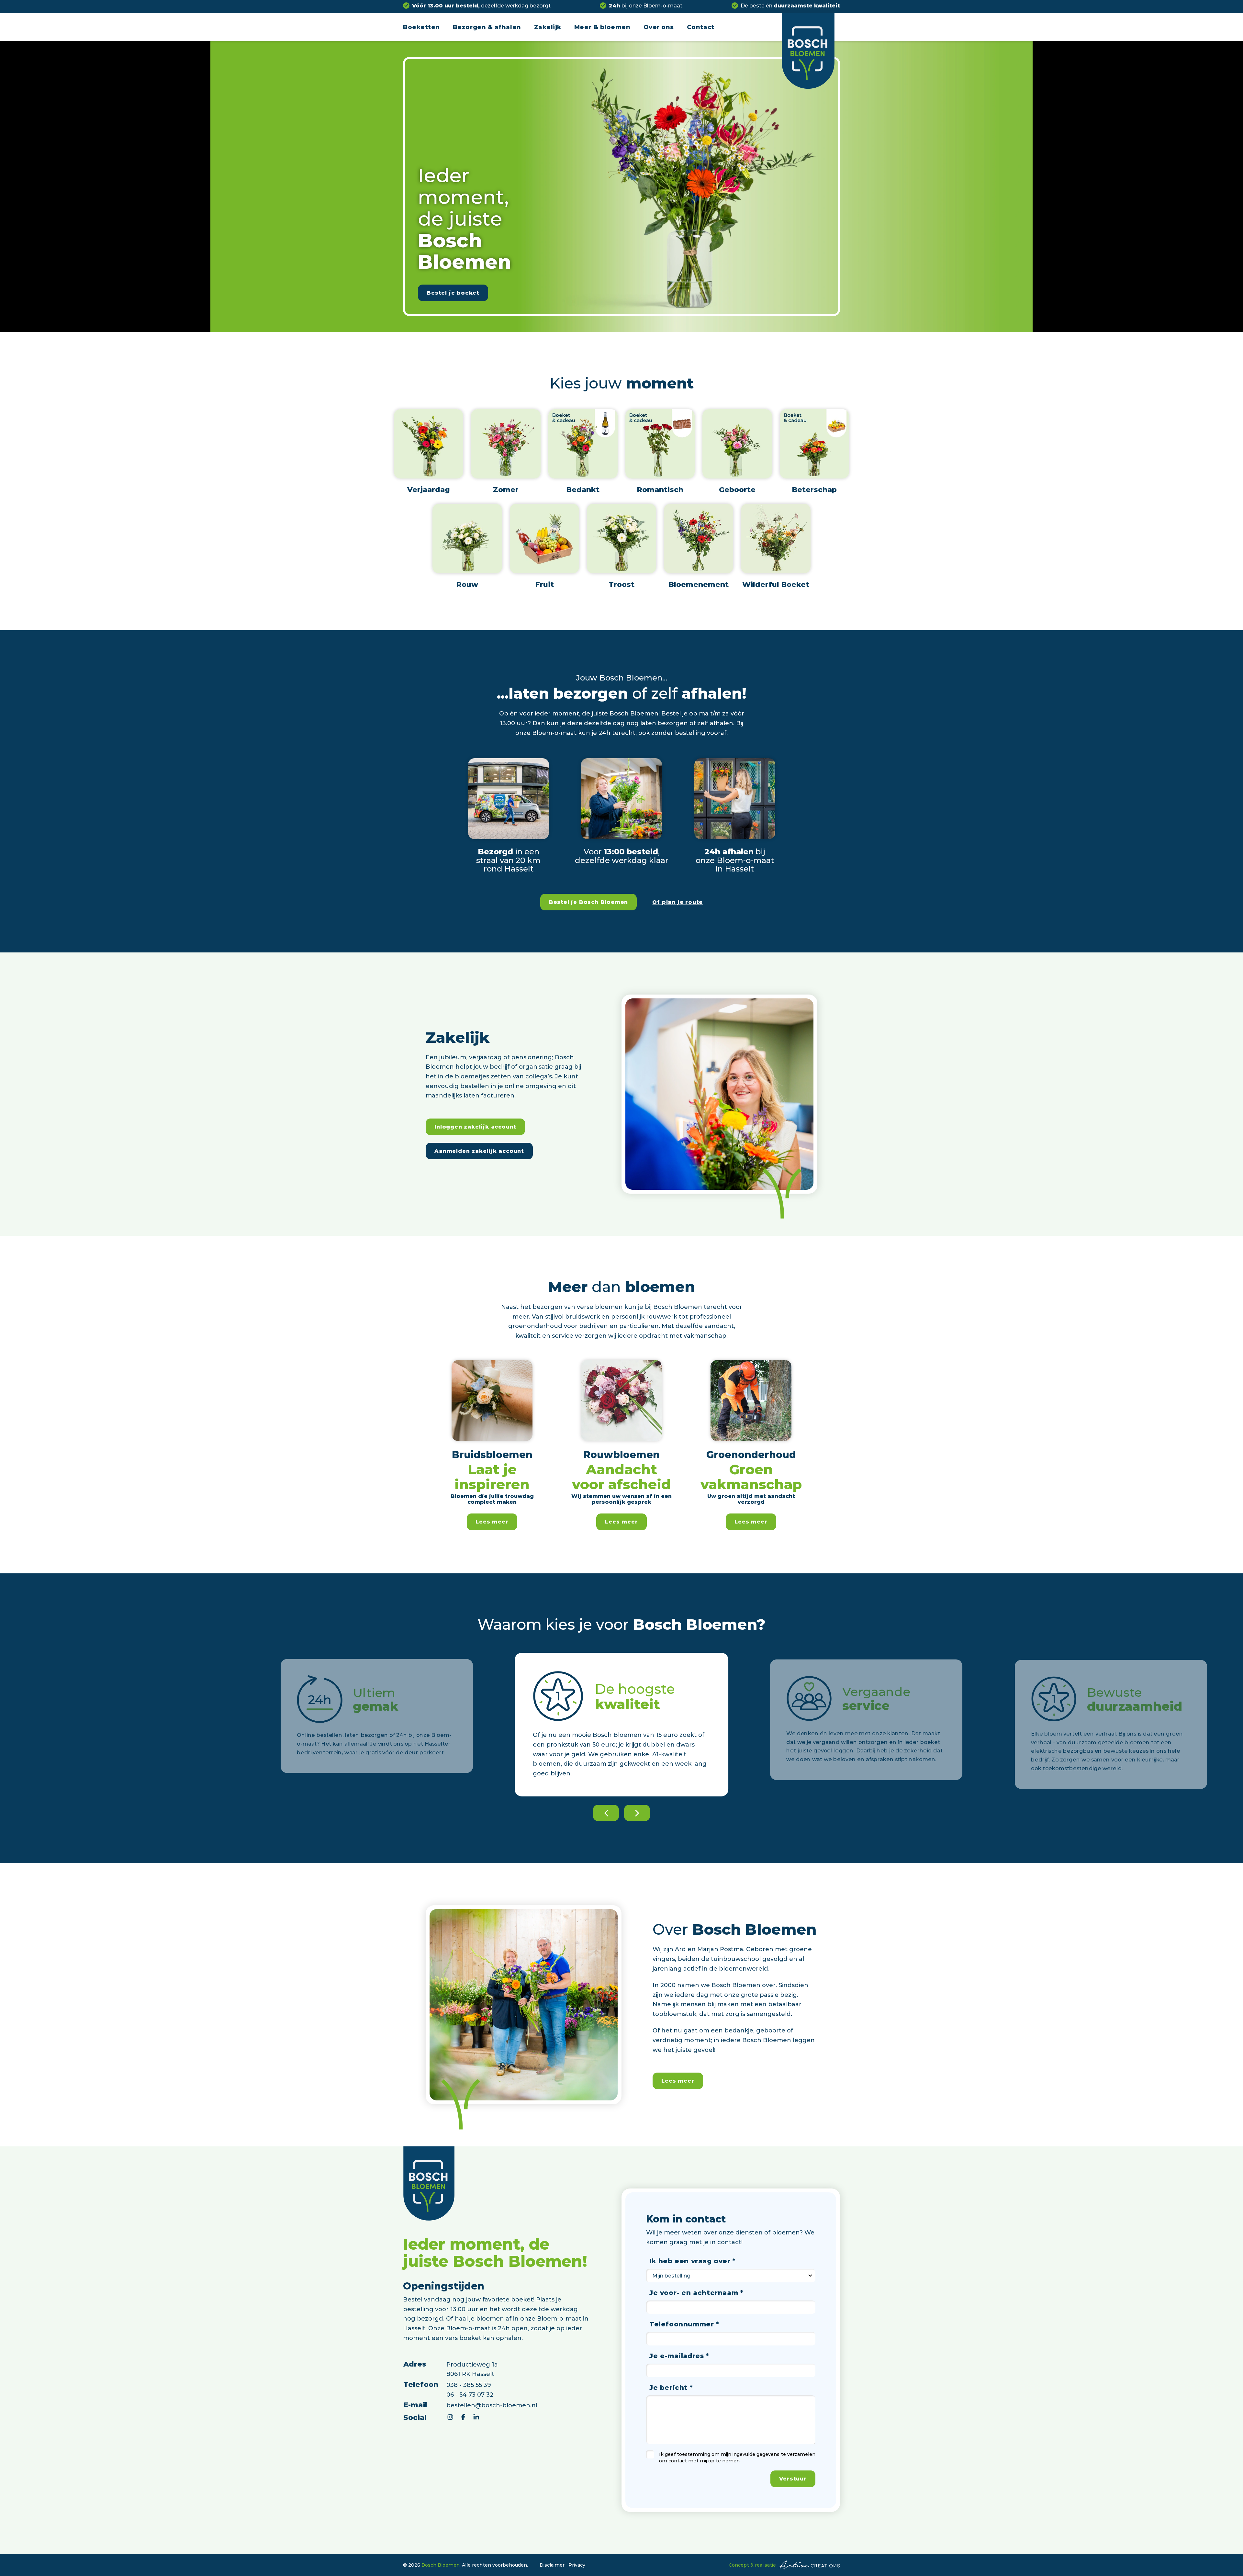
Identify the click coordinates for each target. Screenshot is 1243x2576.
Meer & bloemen (602, 27)
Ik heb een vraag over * (693, 2261)
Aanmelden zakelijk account (479, 1151)
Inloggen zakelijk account (475, 1126)
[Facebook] (463, 2417)
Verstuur (793, 2478)
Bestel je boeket (453, 292)
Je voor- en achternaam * (696, 2292)
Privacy (577, 2565)
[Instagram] (450, 2417)
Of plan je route (677, 902)
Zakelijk (548, 27)
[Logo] (808, 51)
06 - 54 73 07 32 (470, 2394)
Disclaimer (552, 2565)
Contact (701, 27)
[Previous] (606, 1813)
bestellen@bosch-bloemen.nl (492, 2405)
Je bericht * (671, 2387)
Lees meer (492, 1521)
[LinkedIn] (476, 2417)
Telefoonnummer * (684, 2324)
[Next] (637, 1813)
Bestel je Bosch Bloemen (588, 902)
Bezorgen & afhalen (487, 27)
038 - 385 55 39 (469, 2385)
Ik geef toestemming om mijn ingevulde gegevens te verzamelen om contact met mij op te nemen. (737, 2457)
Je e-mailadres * (679, 2356)
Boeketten (421, 27)
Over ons (659, 27)
